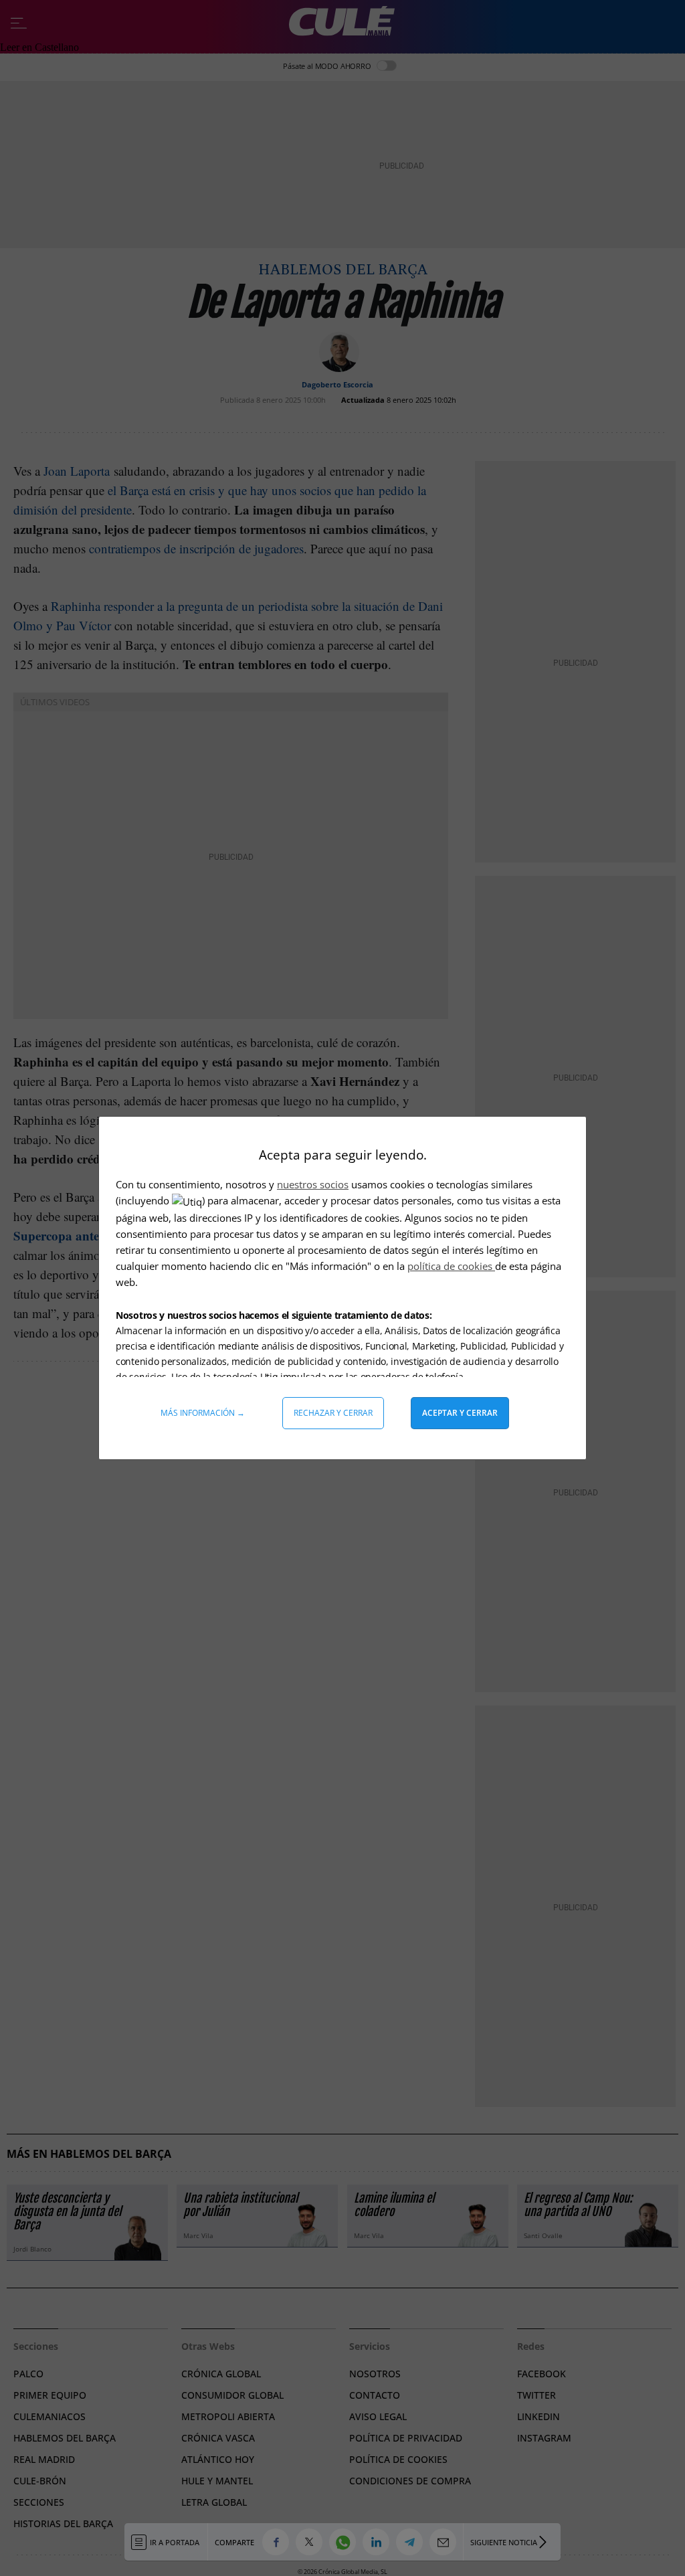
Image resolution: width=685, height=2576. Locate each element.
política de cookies (451, 1266)
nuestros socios (313, 1184)
